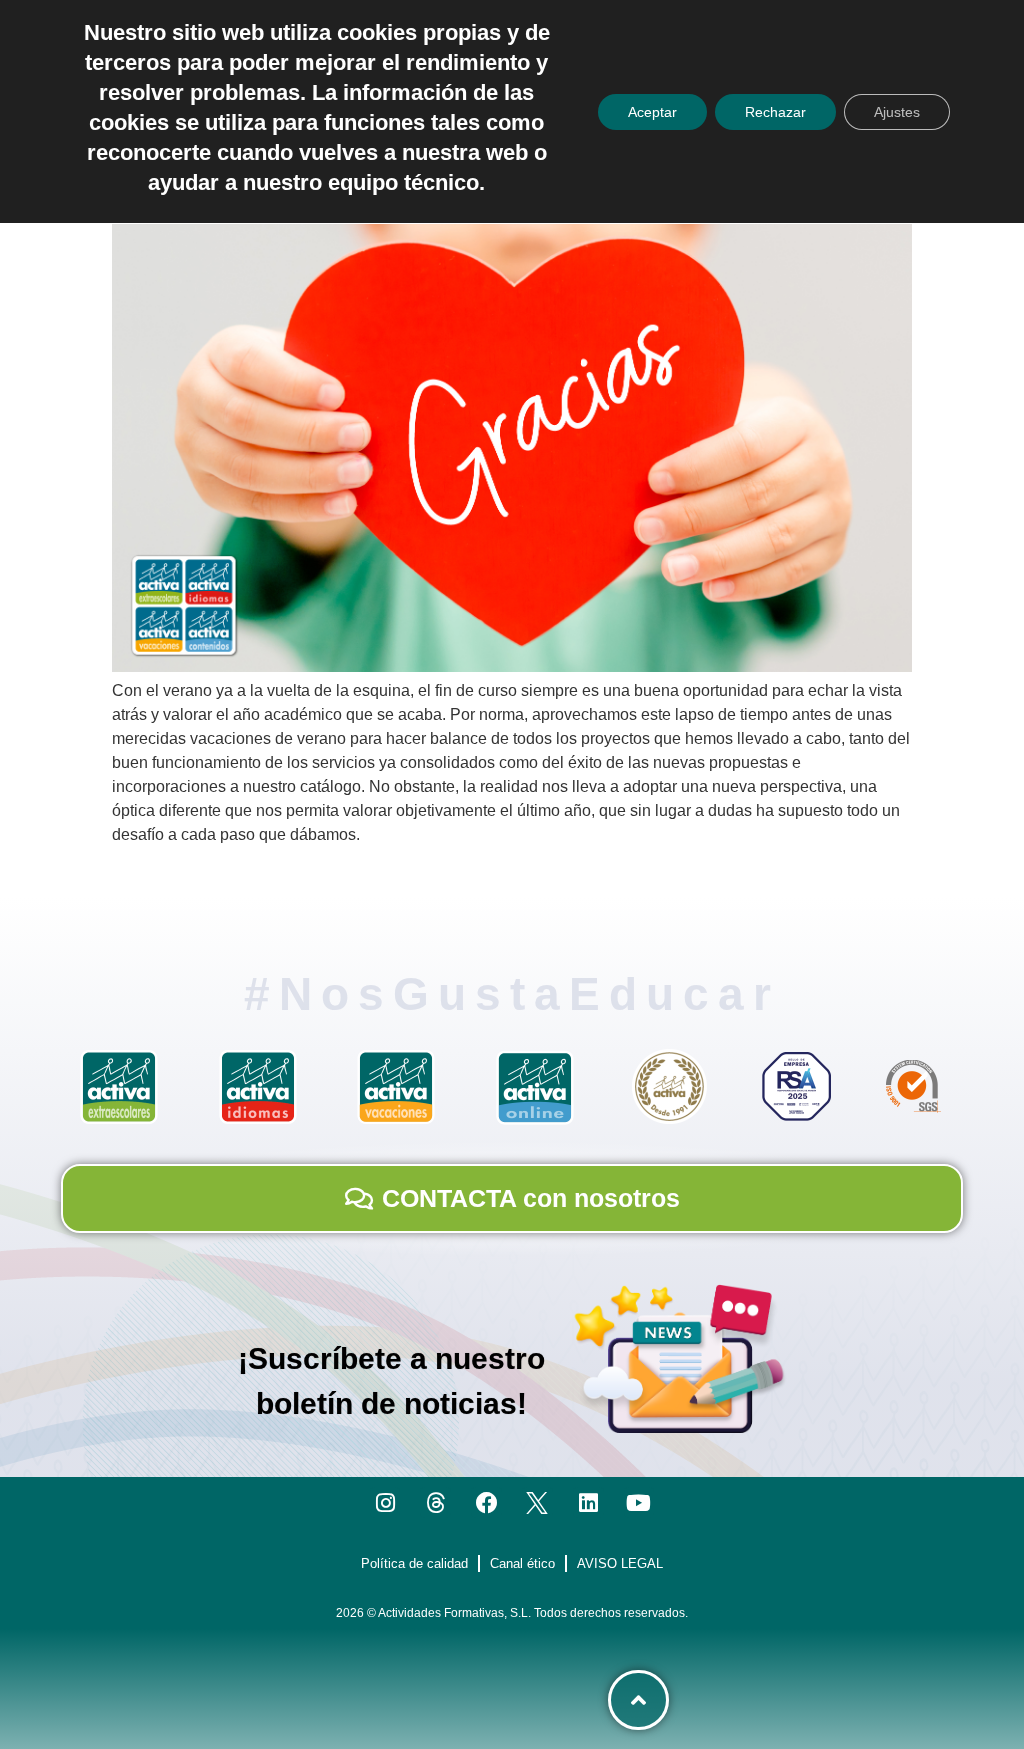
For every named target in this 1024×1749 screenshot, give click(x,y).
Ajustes (897, 112)
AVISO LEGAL (620, 1563)
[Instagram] (385, 1502)
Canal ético (522, 1563)
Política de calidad (414, 1563)
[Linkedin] (588, 1502)
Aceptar (652, 112)
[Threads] (435, 1502)
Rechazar (775, 112)
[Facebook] (486, 1502)
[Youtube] (639, 1502)
